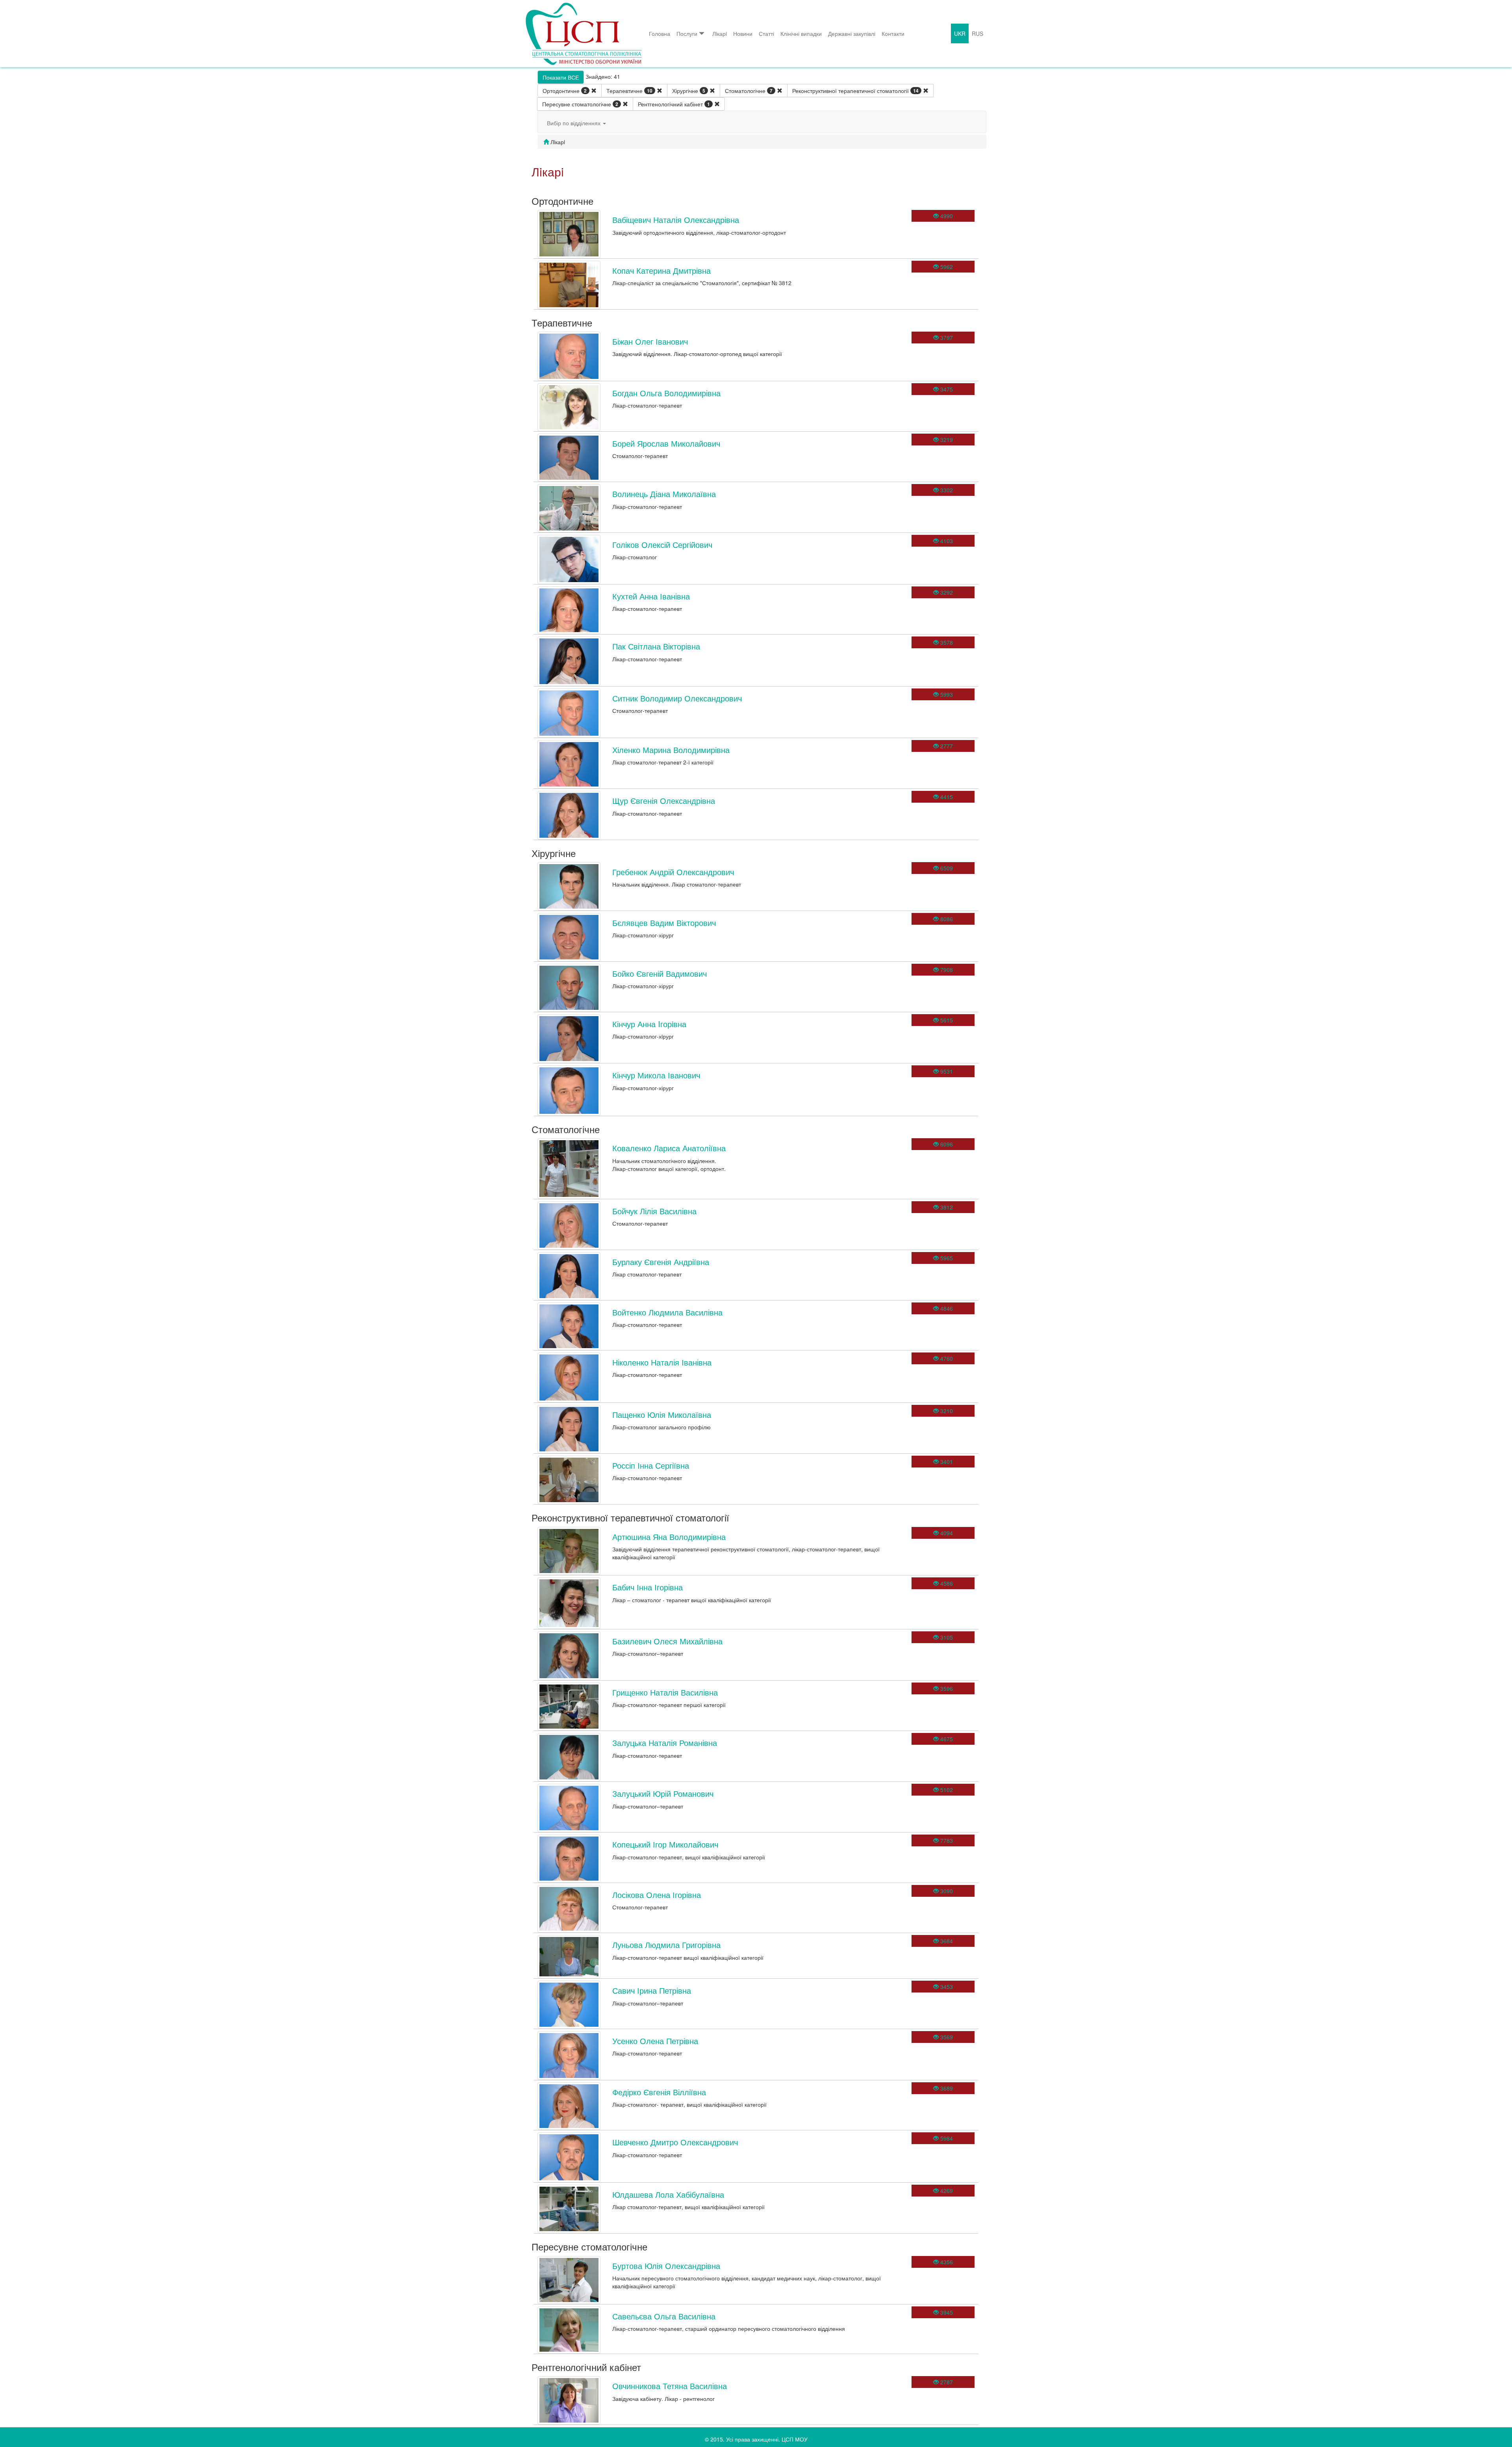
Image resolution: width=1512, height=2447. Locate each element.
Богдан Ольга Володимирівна (666, 393)
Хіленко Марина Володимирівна (671, 750)
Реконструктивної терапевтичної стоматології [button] (855, 91)
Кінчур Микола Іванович (656, 1075)
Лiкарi (720, 33)
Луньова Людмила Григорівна (666, 1945)
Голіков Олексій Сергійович (662, 544)
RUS (977, 33)
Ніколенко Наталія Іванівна (662, 1362)
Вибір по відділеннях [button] (574, 123)
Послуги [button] (687, 33)
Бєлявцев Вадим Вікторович (664, 923)
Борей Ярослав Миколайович (666, 443)
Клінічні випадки (801, 33)
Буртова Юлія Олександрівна (666, 2266)
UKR (960, 33)
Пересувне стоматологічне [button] (580, 104)
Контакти (893, 33)
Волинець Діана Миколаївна (664, 494)
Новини (743, 33)
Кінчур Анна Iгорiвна (649, 1024)
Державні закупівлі (852, 33)
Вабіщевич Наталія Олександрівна (676, 220)
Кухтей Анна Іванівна (651, 596)
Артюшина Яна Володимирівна (669, 1537)
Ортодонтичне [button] (565, 91)
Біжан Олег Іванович (650, 341)
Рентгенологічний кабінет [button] (674, 104)
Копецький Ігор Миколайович (665, 1844)
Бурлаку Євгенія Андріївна (661, 1262)
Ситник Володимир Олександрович (677, 698)
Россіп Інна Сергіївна (651, 1465)
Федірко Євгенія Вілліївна (659, 2092)
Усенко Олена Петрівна (655, 2041)
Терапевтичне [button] (629, 91)
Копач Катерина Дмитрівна (661, 270)
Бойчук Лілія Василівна (654, 1211)
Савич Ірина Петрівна (652, 1990)
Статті (766, 33)
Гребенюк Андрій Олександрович (673, 872)
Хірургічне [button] (689, 91)
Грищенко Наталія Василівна (665, 1692)
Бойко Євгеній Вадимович (660, 973)
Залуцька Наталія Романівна (665, 1743)
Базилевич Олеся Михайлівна (667, 1641)
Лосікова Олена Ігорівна (657, 1895)
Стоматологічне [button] (749, 91)
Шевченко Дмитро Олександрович (675, 2142)
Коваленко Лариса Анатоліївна (669, 1148)
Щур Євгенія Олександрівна (664, 801)
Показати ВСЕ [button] (561, 77)
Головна (660, 33)
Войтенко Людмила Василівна (667, 1312)
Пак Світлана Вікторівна (656, 646)
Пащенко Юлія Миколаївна (662, 1415)
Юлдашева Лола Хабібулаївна (668, 2194)
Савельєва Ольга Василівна (664, 2316)
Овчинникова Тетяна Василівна (670, 2386)
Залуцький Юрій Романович (663, 1793)
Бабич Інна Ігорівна (648, 1587)
